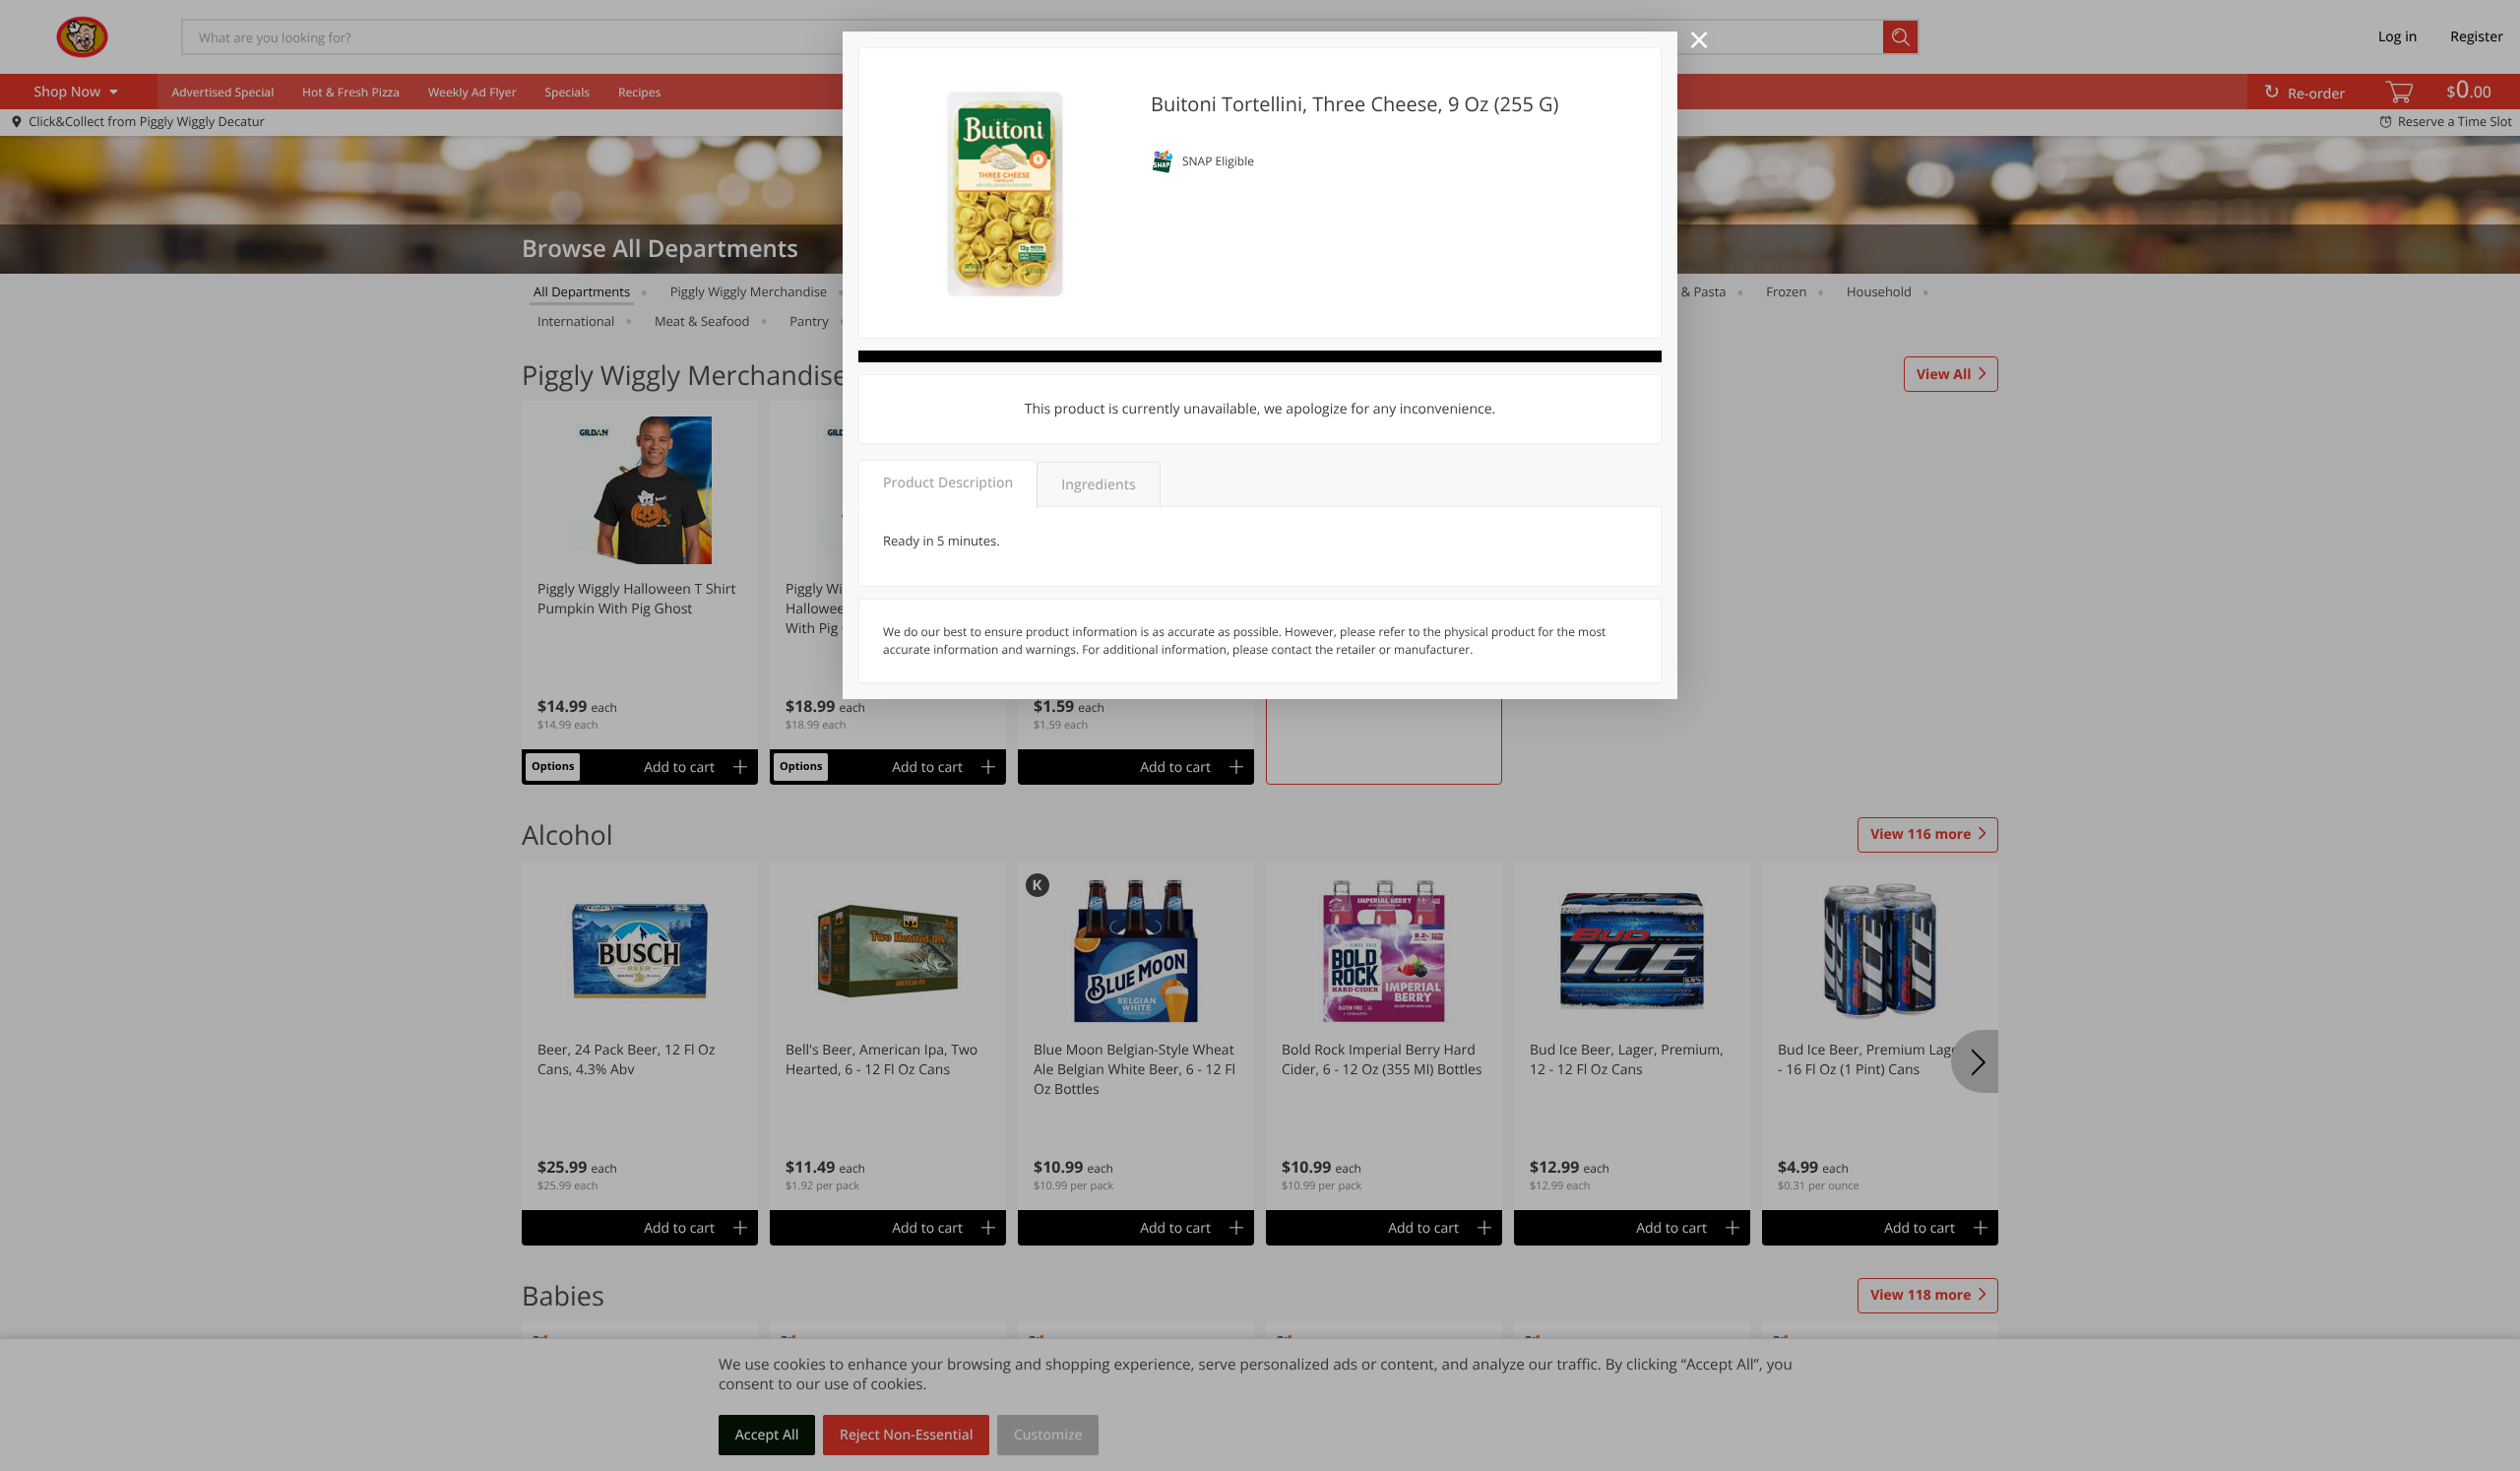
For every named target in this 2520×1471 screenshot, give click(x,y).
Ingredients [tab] (1098, 485)
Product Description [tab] (948, 483)
